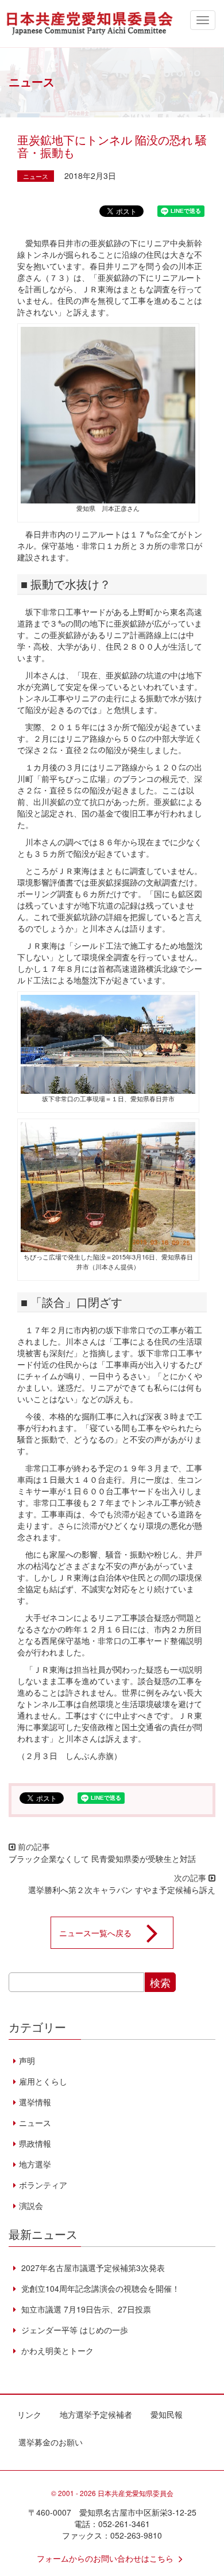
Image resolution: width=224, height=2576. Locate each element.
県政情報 (35, 2143)
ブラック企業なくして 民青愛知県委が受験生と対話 (102, 1858)
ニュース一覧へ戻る (95, 1933)
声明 (27, 2060)
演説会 (31, 2205)
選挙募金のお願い (51, 2442)
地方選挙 (35, 2164)
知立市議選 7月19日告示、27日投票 (85, 2309)
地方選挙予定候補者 (96, 2414)
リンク (29, 2414)
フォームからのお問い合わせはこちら (105, 2558)
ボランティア (43, 2185)
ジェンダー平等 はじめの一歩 (74, 2330)
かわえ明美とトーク (56, 2350)
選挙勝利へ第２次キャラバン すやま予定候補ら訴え (122, 1890)
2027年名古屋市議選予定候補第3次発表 (92, 2268)
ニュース (36, 176)
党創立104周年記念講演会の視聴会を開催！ (99, 2288)
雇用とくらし (43, 2081)
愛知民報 (167, 2414)
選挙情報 (35, 2102)
